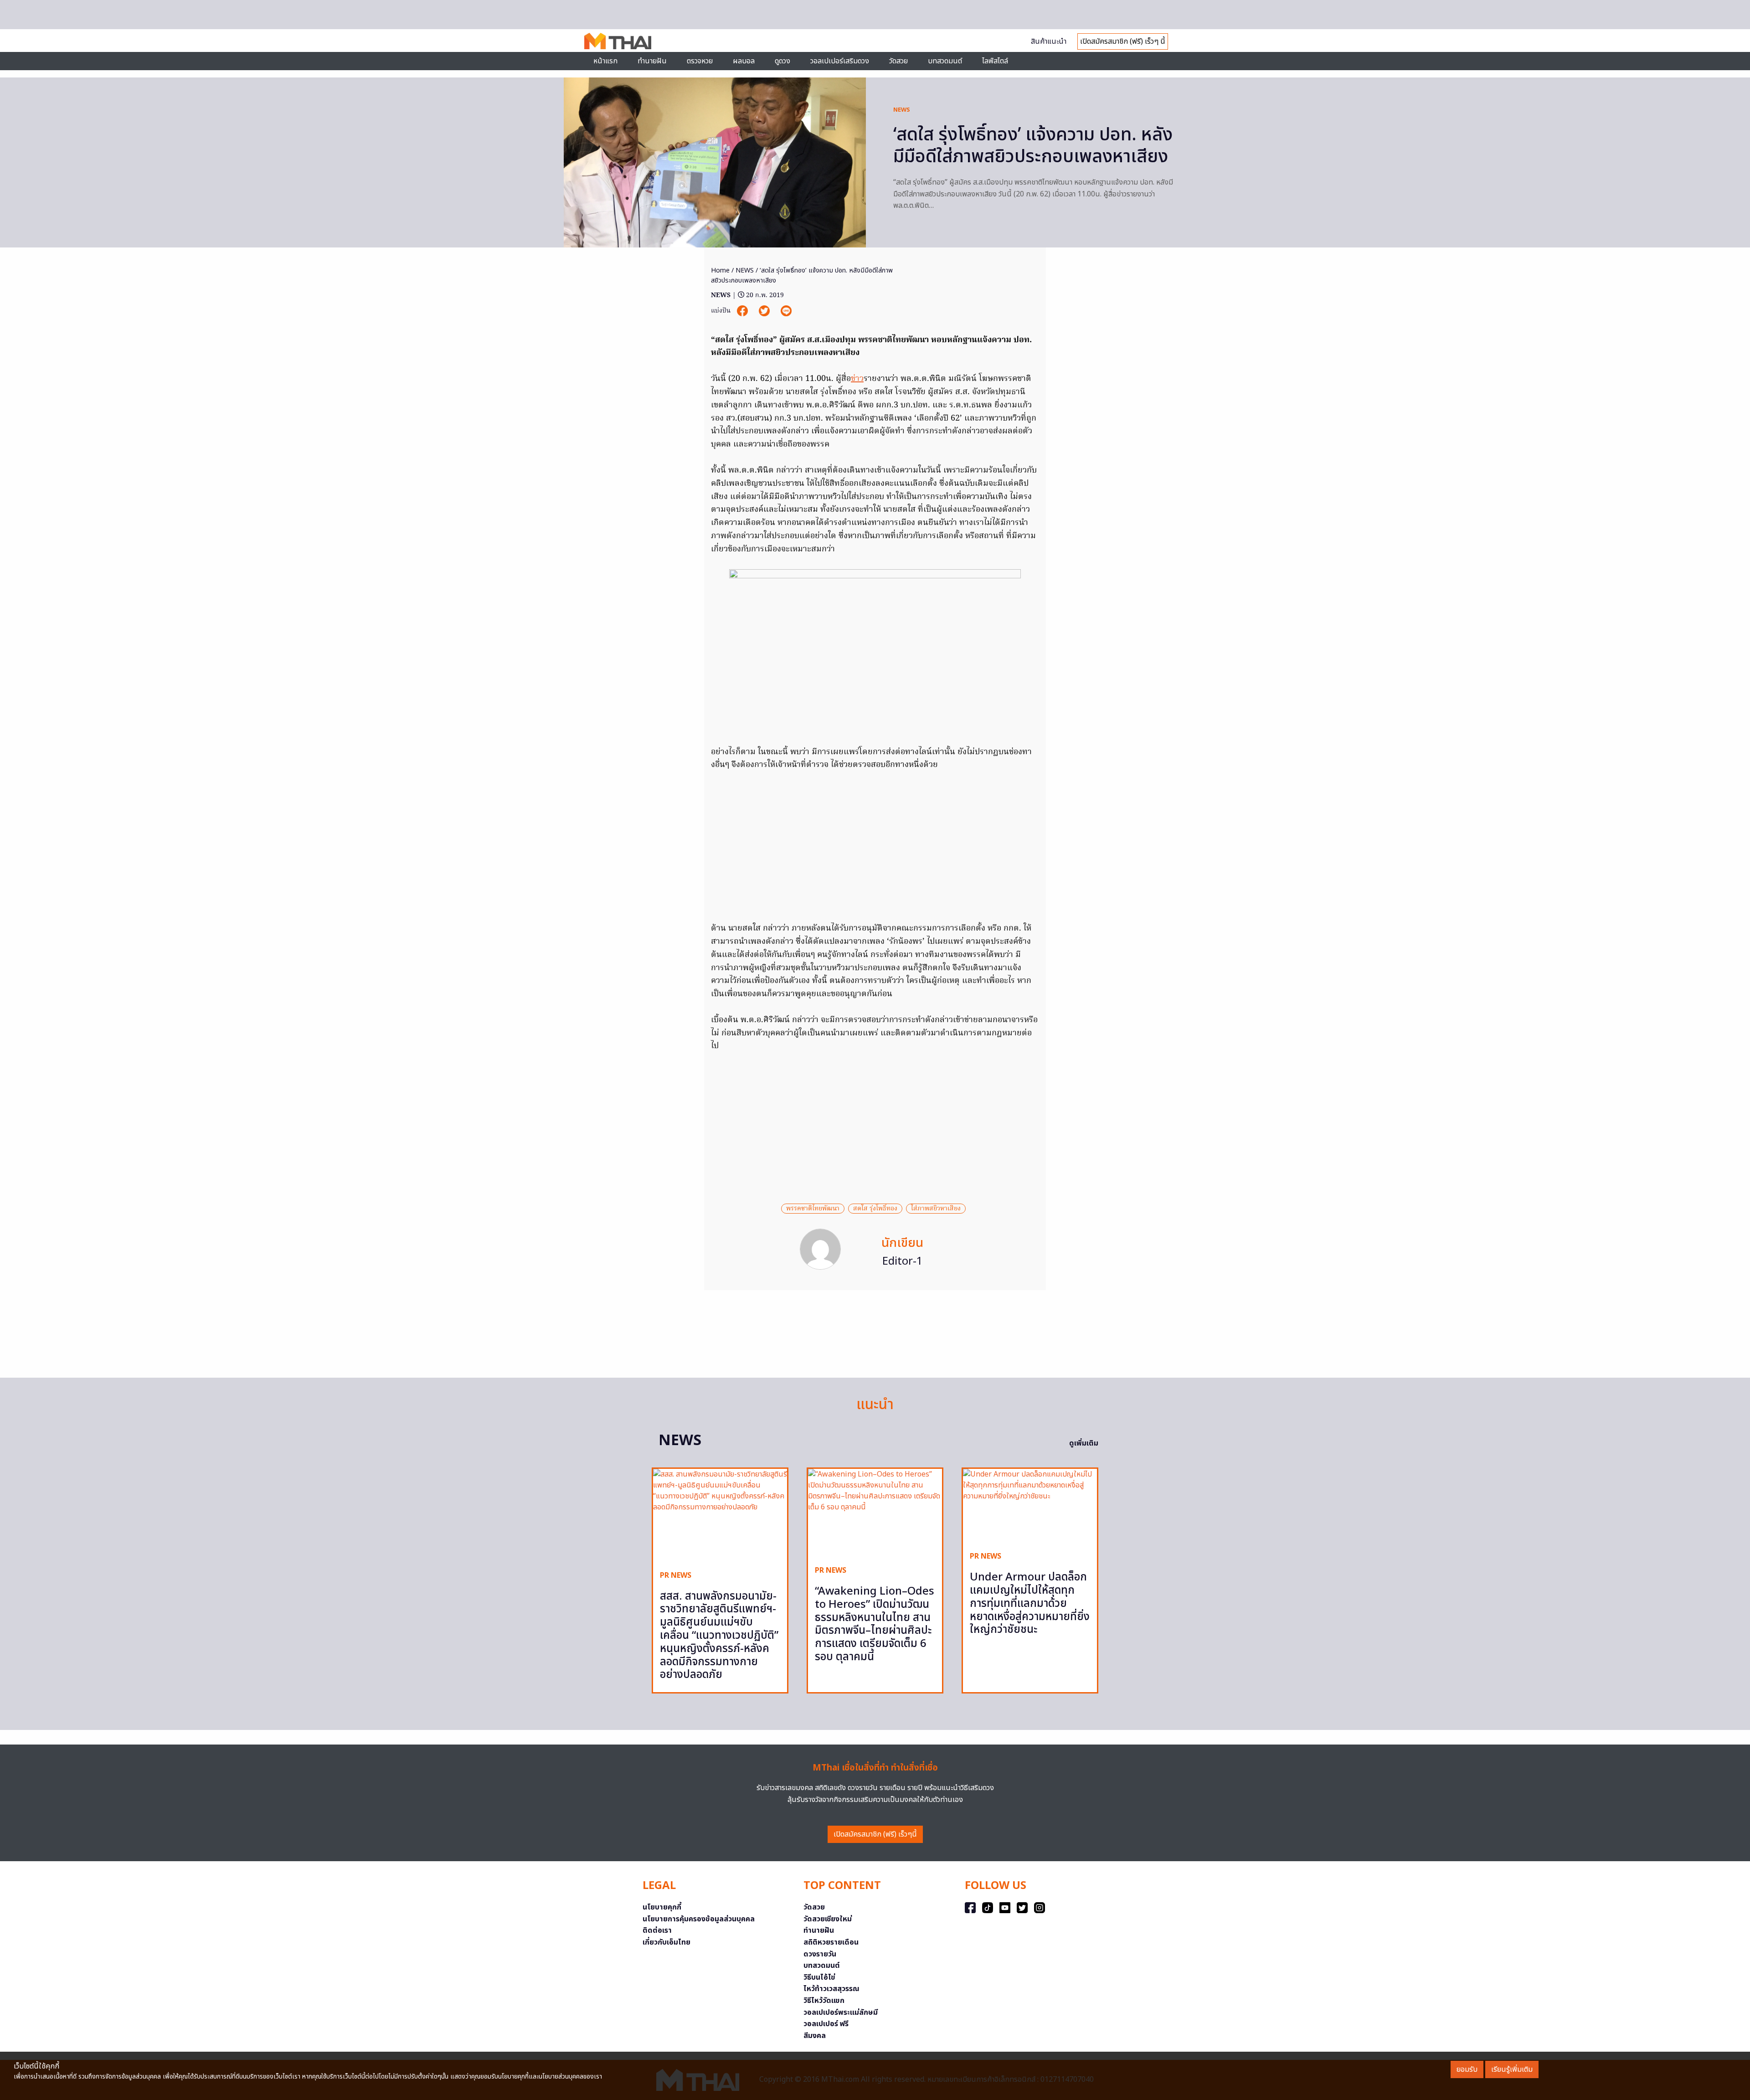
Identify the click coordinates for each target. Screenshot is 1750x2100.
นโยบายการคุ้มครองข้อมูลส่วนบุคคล (699, 1919)
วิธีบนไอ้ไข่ (819, 1977)
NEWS (902, 110)
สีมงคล (815, 2036)
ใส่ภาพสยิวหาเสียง (936, 1209)
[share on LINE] (786, 311)
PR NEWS (676, 1575)
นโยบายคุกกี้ (662, 1907)
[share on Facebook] (743, 311)
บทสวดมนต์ (945, 61)
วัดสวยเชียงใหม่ (828, 1919)
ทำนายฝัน (652, 61)
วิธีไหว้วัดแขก (824, 2001)
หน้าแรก (605, 61)
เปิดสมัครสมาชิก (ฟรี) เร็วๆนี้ (875, 1834)
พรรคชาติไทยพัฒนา (813, 1209)
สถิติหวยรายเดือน (831, 1942)
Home (720, 270)
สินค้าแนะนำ (1049, 41)
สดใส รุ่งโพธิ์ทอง (875, 1209)
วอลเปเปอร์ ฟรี (826, 2024)
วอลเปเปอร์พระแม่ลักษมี (841, 2012)
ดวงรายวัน (820, 1954)
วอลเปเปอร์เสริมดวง (840, 61)
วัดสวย (898, 61)
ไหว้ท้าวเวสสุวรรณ (831, 1989)
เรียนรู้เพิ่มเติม (1512, 2069)
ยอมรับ (1467, 2069)
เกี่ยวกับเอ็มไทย (667, 1942)
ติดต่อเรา (657, 1930)
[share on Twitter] (765, 311)
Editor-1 (903, 1261)
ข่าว (857, 379)
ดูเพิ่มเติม (1084, 1443)
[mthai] (618, 41)
